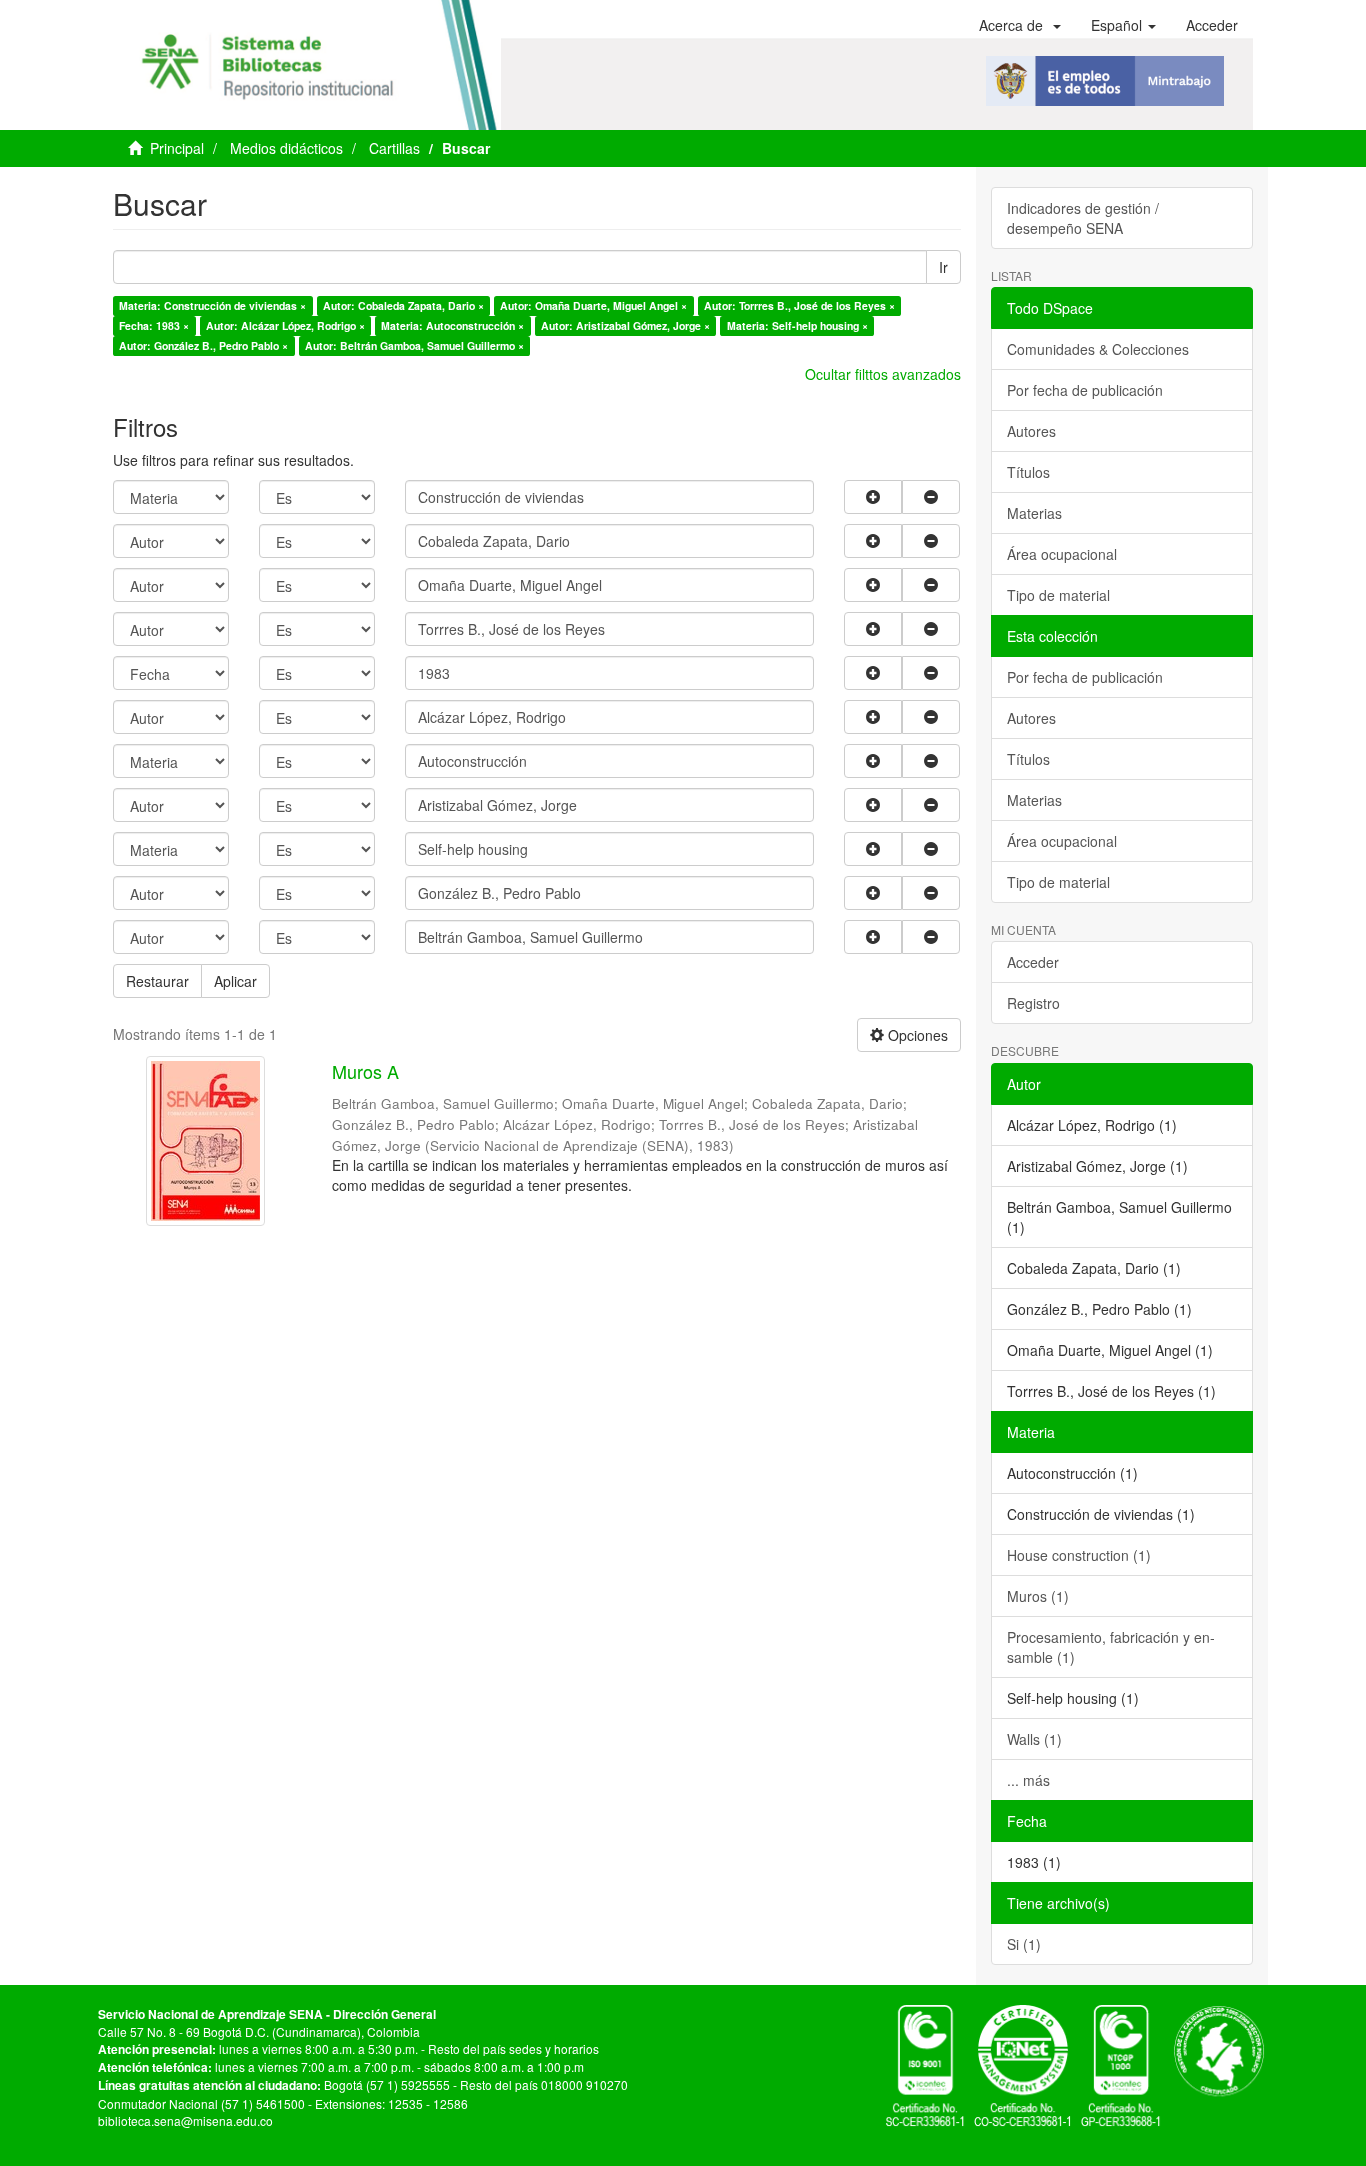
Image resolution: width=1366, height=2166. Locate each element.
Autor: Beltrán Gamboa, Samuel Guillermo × (414, 345)
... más (1028, 1780)
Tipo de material (1058, 595)
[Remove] (931, 497)
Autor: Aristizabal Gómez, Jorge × (625, 325)
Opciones (916, 1035)
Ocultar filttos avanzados (883, 374)
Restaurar (157, 981)
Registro (1033, 1003)
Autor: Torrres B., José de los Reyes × (799, 305)
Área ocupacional (1062, 554)
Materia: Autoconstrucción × (452, 325)
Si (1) (1024, 1944)
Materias (1034, 513)
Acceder (1033, 962)
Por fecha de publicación (1085, 390)
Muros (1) (1038, 1596)
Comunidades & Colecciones (1098, 349)
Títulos (1028, 472)
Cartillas (394, 148)
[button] (1020, 25)
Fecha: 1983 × (154, 325)
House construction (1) (1079, 1555)
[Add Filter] (873, 497)
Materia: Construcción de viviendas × (212, 305)
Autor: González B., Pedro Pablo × (203, 345)
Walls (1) (1034, 1739)
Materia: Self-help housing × (797, 325)
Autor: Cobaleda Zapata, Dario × (403, 305)
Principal (177, 148)
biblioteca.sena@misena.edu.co (185, 2120)
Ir (943, 267)
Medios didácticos (286, 148)
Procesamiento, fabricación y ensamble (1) (1111, 1647)
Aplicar (235, 981)
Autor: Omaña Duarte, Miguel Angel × (593, 305)
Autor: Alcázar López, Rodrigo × (285, 325)
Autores (1031, 431)
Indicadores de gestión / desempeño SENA (1083, 218)
